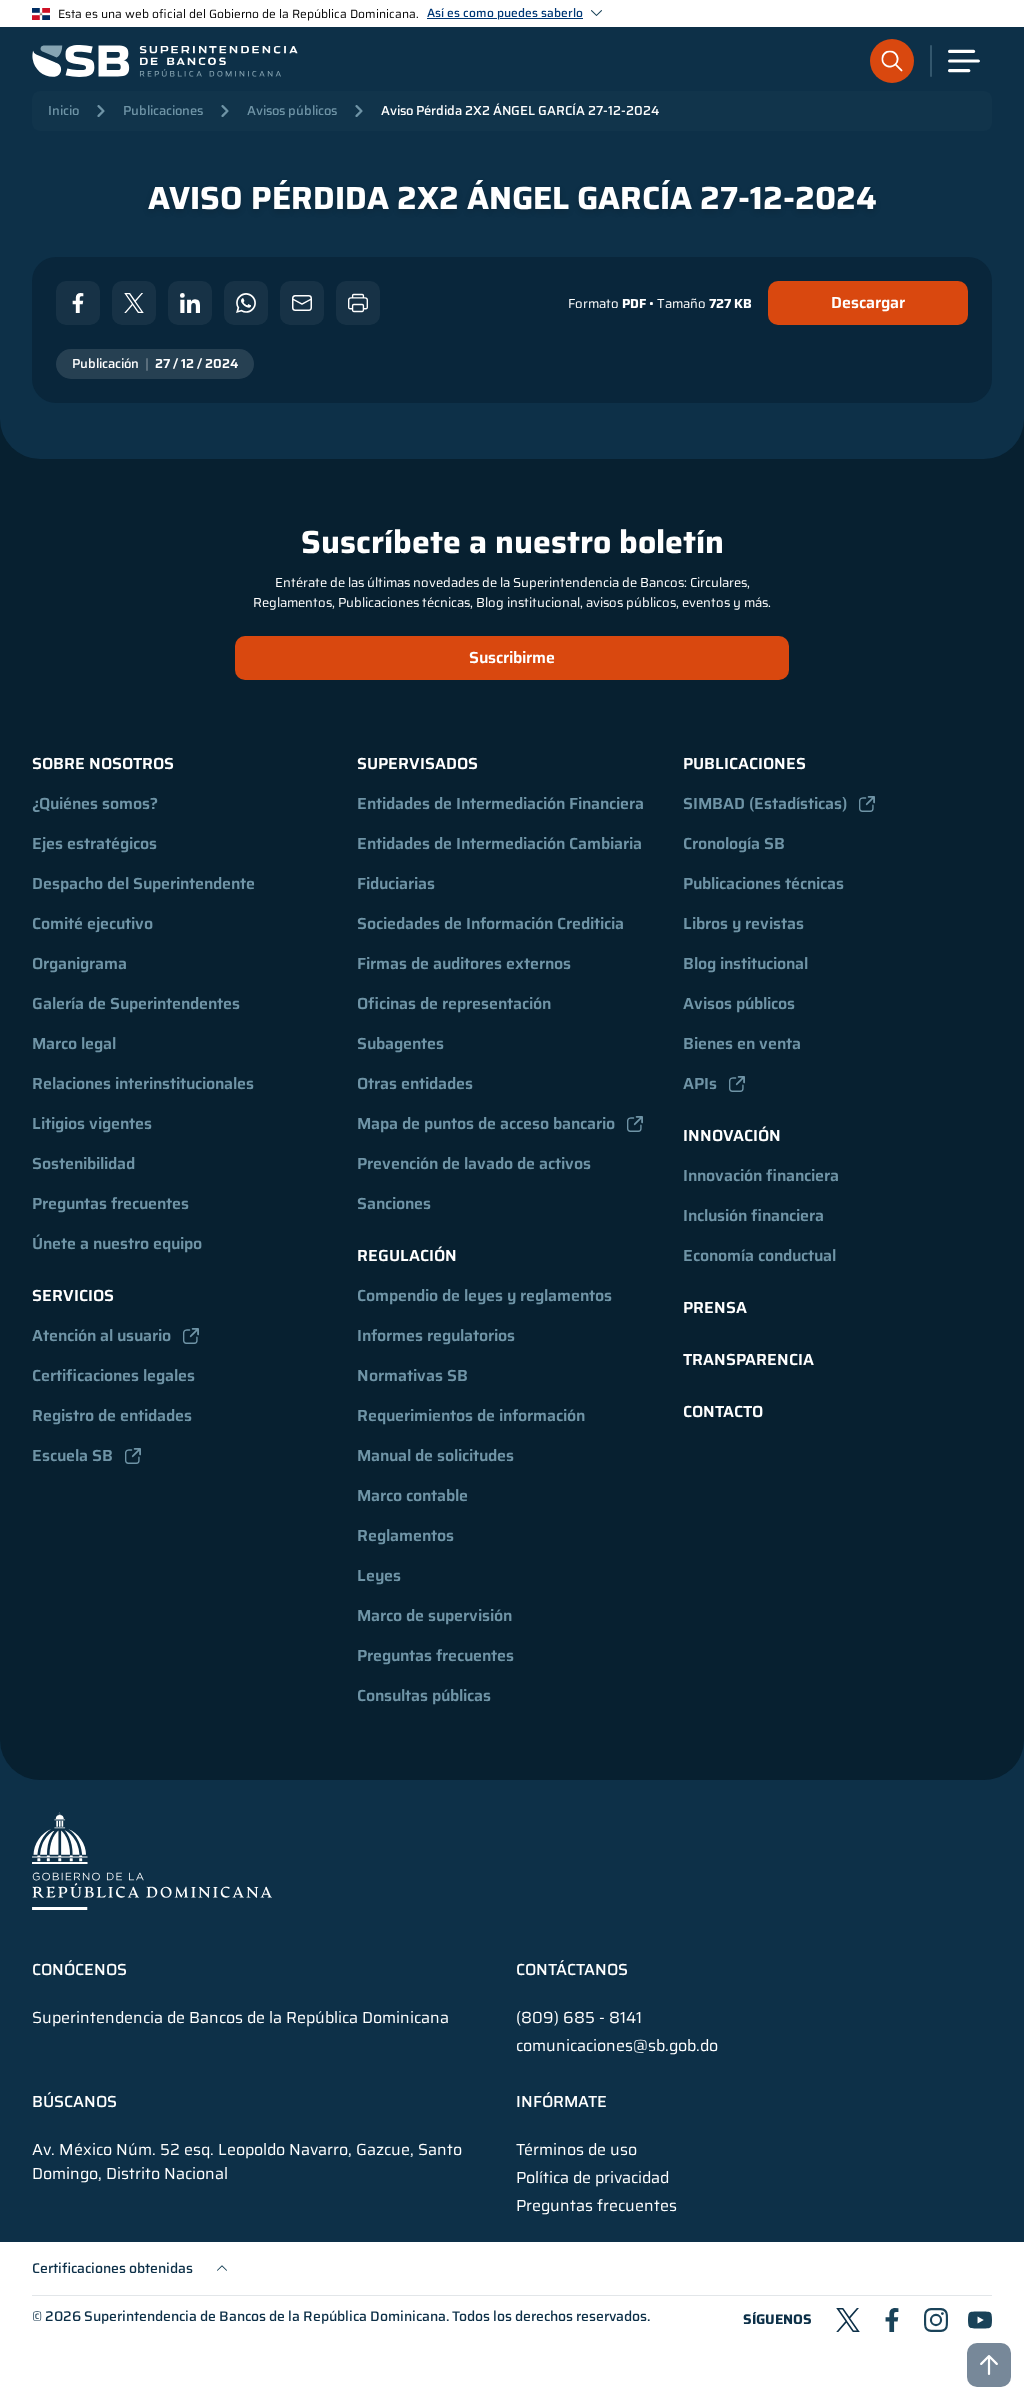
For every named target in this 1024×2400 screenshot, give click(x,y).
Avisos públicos (292, 110)
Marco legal (74, 1043)
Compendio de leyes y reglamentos (484, 1295)
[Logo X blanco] (134, 303)
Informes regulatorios (436, 1335)
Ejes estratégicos (94, 843)
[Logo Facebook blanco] (78, 303)
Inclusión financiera (753, 1215)
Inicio (63, 110)
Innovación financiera (761, 1175)
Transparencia (748, 1359)
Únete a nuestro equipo (117, 1243)
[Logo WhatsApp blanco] (246, 303)
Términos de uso (576, 2150)
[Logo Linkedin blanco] (190, 303)
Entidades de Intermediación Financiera (500, 803)
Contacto (723, 1411)
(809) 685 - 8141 (579, 2017)
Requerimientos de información (471, 1415)
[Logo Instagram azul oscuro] (936, 2320)
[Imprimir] (358, 303)
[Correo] (302, 303)
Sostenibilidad (83, 1163)
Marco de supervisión (434, 1615)
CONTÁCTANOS (572, 1970)
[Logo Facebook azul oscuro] (892, 2320)
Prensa (715, 1307)
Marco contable (412, 1495)
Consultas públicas (424, 1695)
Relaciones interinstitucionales (143, 1083)
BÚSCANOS (74, 2102)
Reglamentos (405, 1535)
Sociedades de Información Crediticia (490, 923)
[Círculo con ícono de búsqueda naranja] (892, 61)
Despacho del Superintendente (143, 883)
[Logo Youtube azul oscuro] (980, 2320)
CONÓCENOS (79, 1970)
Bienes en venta (742, 1043)
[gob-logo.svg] (152, 1860)
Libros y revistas (743, 923)
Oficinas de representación (454, 1003)
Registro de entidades (112, 1415)
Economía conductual (759, 1255)
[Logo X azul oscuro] (848, 2320)
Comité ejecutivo (92, 923)
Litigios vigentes (92, 1123)
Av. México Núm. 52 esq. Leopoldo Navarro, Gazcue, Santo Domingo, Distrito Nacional (247, 2162)
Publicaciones (163, 110)
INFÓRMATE (561, 2102)
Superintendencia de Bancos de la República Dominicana (265, 2316)
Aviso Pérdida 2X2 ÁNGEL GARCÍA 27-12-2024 (520, 110)
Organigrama (79, 963)
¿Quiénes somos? (95, 803)
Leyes (379, 1575)
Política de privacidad (592, 2178)
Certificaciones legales (113, 1375)
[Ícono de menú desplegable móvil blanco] (964, 61)
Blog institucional (745, 963)
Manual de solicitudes (435, 1455)
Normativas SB (412, 1375)
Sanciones (394, 1203)
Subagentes (400, 1043)
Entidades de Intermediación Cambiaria (499, 843)
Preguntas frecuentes (110, 1203)
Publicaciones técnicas (763, 883)
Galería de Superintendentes (136, 1003)
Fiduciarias (396, 883)
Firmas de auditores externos (464, 963)
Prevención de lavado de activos (474, 1163)
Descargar (868, 302)
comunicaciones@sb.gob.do (617, 2045)
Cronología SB (734, 843)
